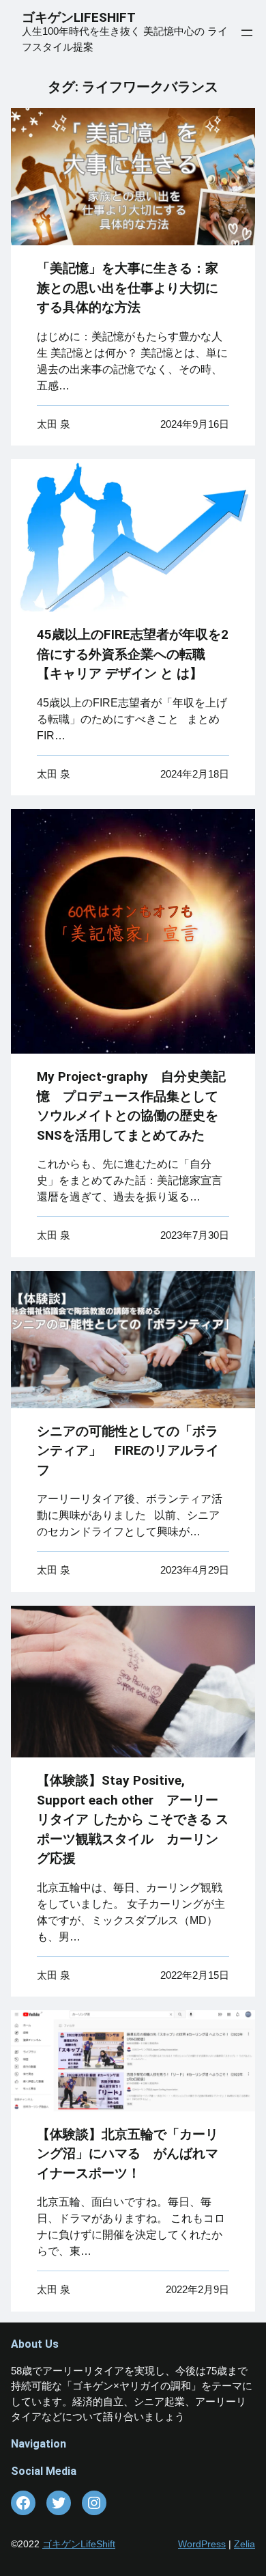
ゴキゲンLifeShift (79, 2544)
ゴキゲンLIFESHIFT (85, 17)
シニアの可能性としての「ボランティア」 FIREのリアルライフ (128, 1451)
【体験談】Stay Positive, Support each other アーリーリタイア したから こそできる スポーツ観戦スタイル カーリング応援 (133, 1819)
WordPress (202, 2544)
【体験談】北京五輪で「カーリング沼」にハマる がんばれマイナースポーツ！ (128, 2154)
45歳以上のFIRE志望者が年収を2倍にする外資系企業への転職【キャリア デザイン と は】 (133, 654)
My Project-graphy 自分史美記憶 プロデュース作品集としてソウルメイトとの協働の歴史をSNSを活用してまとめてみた (131, 1106)
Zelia (245, 2544)
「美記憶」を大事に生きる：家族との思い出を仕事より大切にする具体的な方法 (128, 288)
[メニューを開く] (247, 33)
